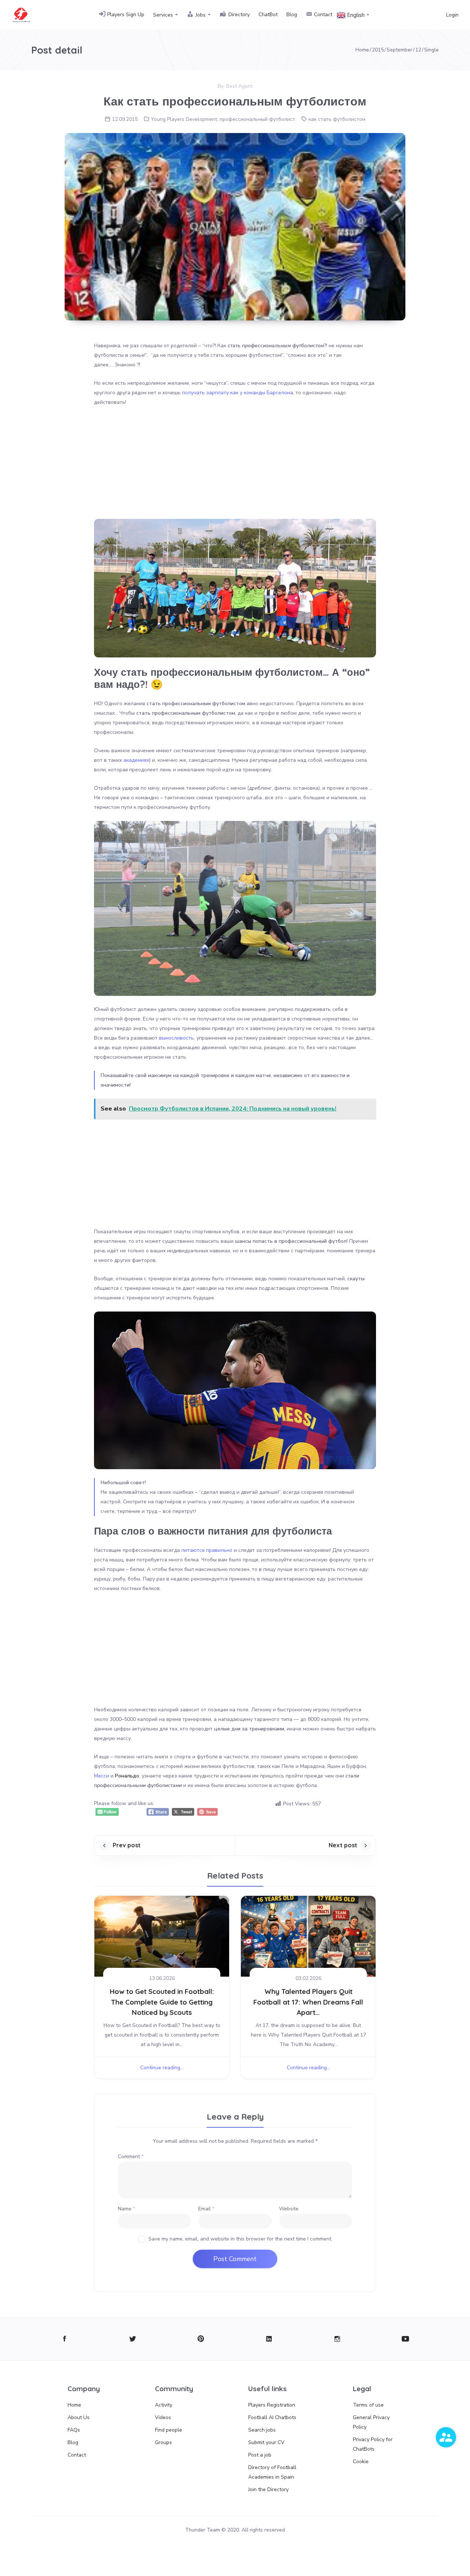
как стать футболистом (337, 119)
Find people (169, 2430)
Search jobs (262, 2430)
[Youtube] (406, 2339)
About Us (79, 2417)
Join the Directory (268, 2489)
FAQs (74, 2430)
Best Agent (239, 86)
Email (206, 2209)
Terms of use (368, 2405)
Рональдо (127, 1776)
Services (163, 15)
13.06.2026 (162, 1978)
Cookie (361, 2462)
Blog (292, 15)
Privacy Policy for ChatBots (373, 2444)
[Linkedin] (269, 2339)
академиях (136, 760)
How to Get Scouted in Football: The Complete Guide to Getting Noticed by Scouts (162, 2002)
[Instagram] (337, 2339)
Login (452, 15)
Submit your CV (266, 2442)
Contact (77, 2455)
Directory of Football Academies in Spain (272, 2472)
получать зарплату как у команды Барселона (238, 393)
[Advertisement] (235, 467)
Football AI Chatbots (272, 2417)
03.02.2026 (308, 1978)
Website (289, 2209)
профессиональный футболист (257, 119)
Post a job (260, 2455)
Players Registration (272, 2405)
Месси (102, 1776)
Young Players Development (184, 119)
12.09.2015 (125, 119)
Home (74, 2405)
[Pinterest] (201, 2339)
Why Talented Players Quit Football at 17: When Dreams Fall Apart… (308, 2002)
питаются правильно (207, 1550)
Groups (163, 2442)
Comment (131, 2157)
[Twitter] (133, 2339)
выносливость (176, 1038)
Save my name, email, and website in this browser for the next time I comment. (240, 2239)
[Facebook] (64, 2339)
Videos (163, 2417)
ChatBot (268, 15)
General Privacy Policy (371, 2422)
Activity (164, 2405)
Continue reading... (162, 2068)
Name (126, 2209)
